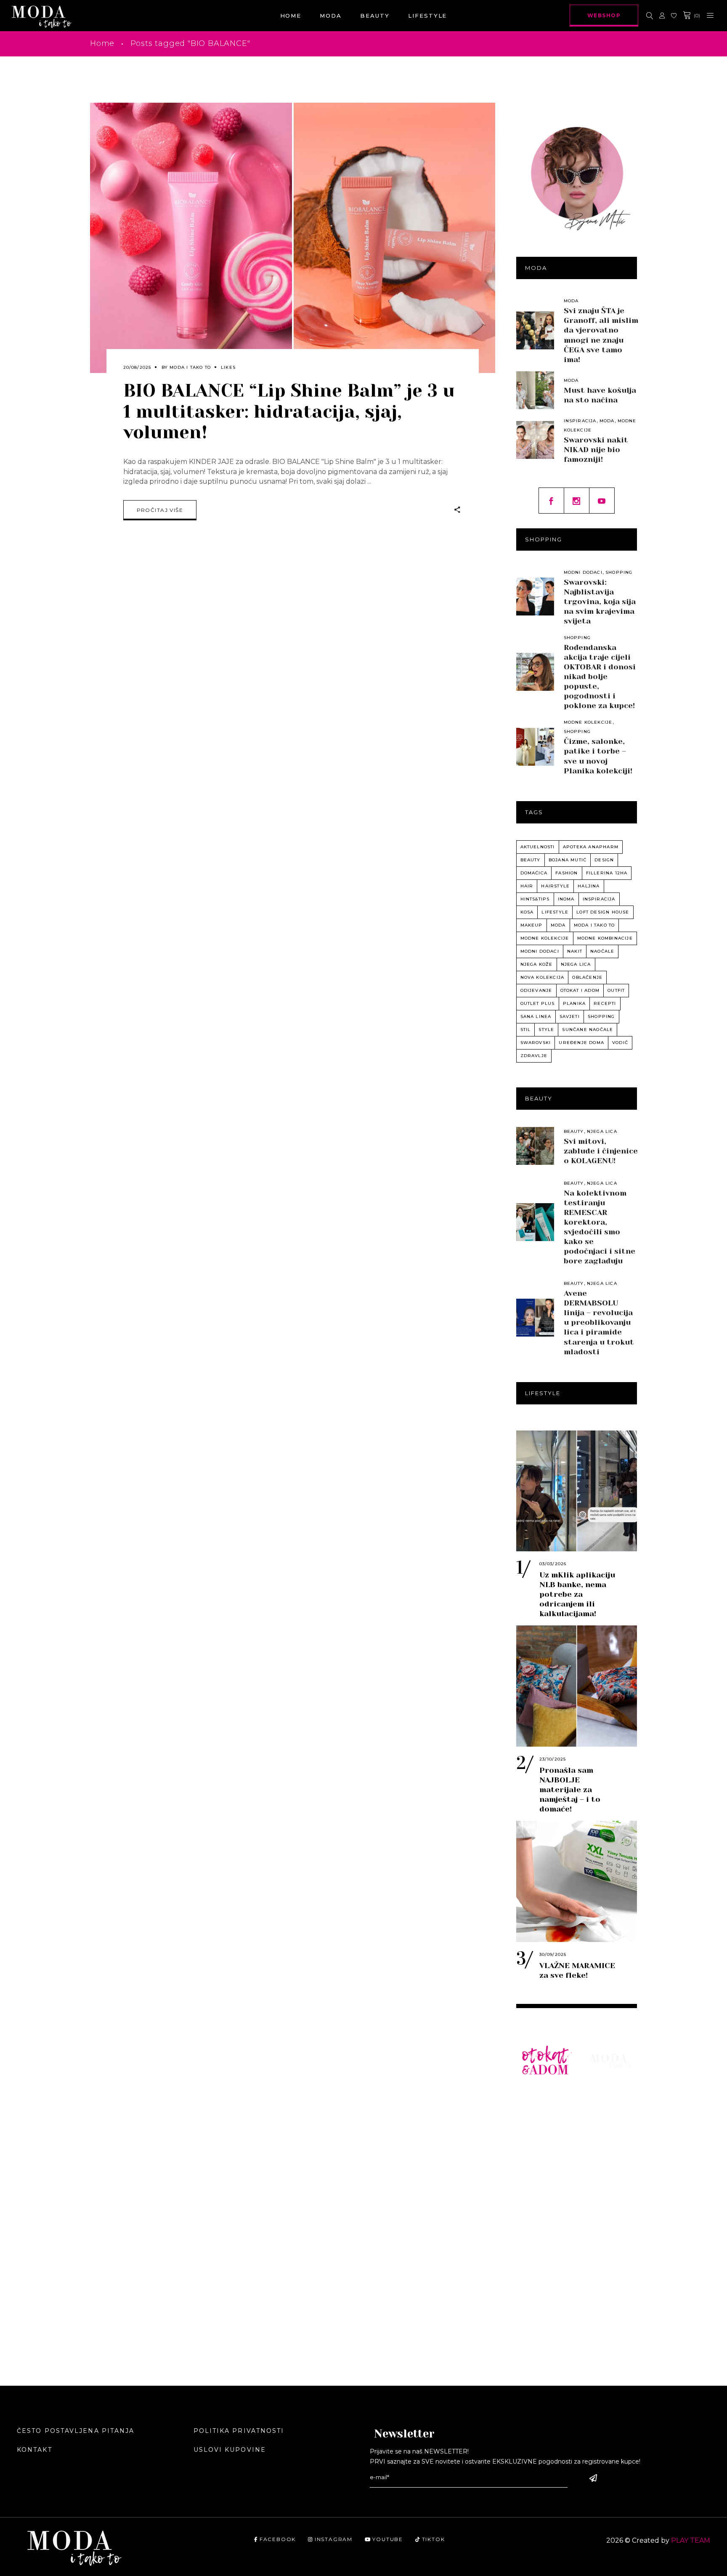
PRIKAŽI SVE (544, 2327)
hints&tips (535, 899)
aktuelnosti (538, 847)
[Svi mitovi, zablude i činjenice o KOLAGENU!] (535, 1146)
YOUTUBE (388, 2539)
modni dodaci (540, 951)
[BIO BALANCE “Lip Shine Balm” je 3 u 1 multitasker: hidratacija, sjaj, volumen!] (293, 238)
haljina (589, 886)
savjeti (570, 1016)
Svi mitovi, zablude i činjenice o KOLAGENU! (601, 1151)
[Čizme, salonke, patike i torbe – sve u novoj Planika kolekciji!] (535, 747)
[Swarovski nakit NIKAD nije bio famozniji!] (535, 440)
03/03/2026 (553, 1564)
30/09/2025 (553, 1954)
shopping (601, 1016)
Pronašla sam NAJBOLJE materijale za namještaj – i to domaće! (570, 1790)
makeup (532, 925)
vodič (620, 1043)
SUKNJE (536, 2159)
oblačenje (587, 977)
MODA (601, 2096)
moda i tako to (594, 925)
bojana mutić (568, 860)
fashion (566, 873)
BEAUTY (605, 2109)
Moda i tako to (190, 367)
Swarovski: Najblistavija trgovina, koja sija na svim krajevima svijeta (600, 602)
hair (527, 886)
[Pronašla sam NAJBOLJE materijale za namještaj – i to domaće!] (577, 1686)
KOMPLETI (540, 2172)
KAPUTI (535, 2197)
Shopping (619, 572)
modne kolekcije (545, 938)
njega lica (576, 964)
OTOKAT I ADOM (580, 990)
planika (574, 1003)
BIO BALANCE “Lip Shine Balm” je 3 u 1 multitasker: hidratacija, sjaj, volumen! (289, 411)
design (604, 860)
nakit (575, 951)
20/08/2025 (137, 367)
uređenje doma (581, 1043)
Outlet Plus (538, 1003)
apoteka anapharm (591, 847)
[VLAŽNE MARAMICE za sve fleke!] (577, 1881)
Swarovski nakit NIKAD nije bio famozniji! (596, 450)
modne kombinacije (605, 938)
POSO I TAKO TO (545, 2262)
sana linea (536, 1016)
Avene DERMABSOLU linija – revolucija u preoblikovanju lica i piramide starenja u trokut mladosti (599, 1322)
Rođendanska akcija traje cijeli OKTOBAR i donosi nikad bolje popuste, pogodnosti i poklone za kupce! (600, 677)
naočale (602, 951)
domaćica (534, 873)
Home (102, 43)
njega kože (537, 964)
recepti (605, 1003)
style (546, 1030)
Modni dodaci (583, 572)
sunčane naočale (588, 1030)
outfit (616, 990)
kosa (527, 912)
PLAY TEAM (691, 2540)
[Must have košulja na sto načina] (535, 390)
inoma (566, 899)
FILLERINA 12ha (607, 873)
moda (558, 925)
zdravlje (534, 1056)
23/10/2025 (553, 1759)
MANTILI (537, 2184)
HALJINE (537, 2147)
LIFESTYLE (610, 2122)
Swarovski (536, 1043)
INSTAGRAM (334, 2539)
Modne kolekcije (588, 722)
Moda (571, 301)
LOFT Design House (603, 912)
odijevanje (536, 990)
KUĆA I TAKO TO (545, 2227)
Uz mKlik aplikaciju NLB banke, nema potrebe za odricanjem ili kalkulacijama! (577, 1594)
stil (526, 1030)
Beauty (574, 1131)
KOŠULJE (538, 2122)
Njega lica (602, 1131)
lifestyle (555, 912)
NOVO (532, 2096)
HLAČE (533, 2134)
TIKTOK (433, 2539)
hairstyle (555, 886)
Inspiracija (580, 421)
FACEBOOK (278, 2539)
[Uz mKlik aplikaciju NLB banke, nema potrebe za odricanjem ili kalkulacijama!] (577, 1491)
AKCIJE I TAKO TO (537, 2297)
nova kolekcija (543, 977)
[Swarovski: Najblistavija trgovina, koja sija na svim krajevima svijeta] (535, 597)
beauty (531, 860)
